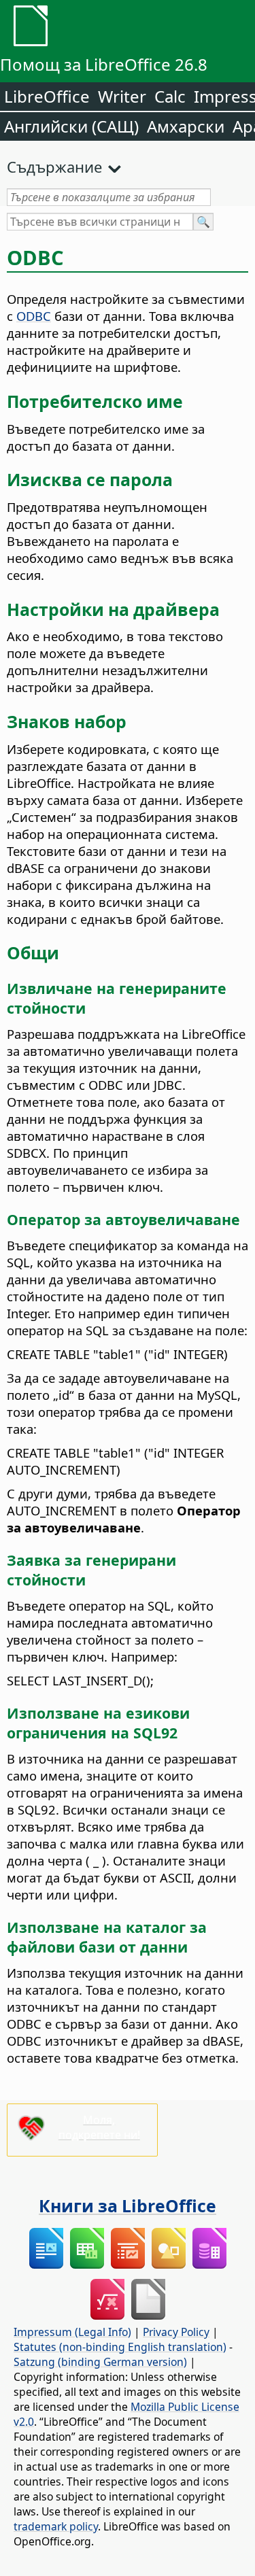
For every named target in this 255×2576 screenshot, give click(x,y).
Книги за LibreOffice (128, 2205)
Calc (170, 96)
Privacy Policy (176, 2332)
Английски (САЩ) (71, 126)
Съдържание (54, 167)
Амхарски (186, 126)
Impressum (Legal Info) (72, 2332)
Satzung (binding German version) (100, 2362)
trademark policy (56, 2526)
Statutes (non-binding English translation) (120, 2347)
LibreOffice (47, 96)
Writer (122, 96)
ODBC (34, 316)
